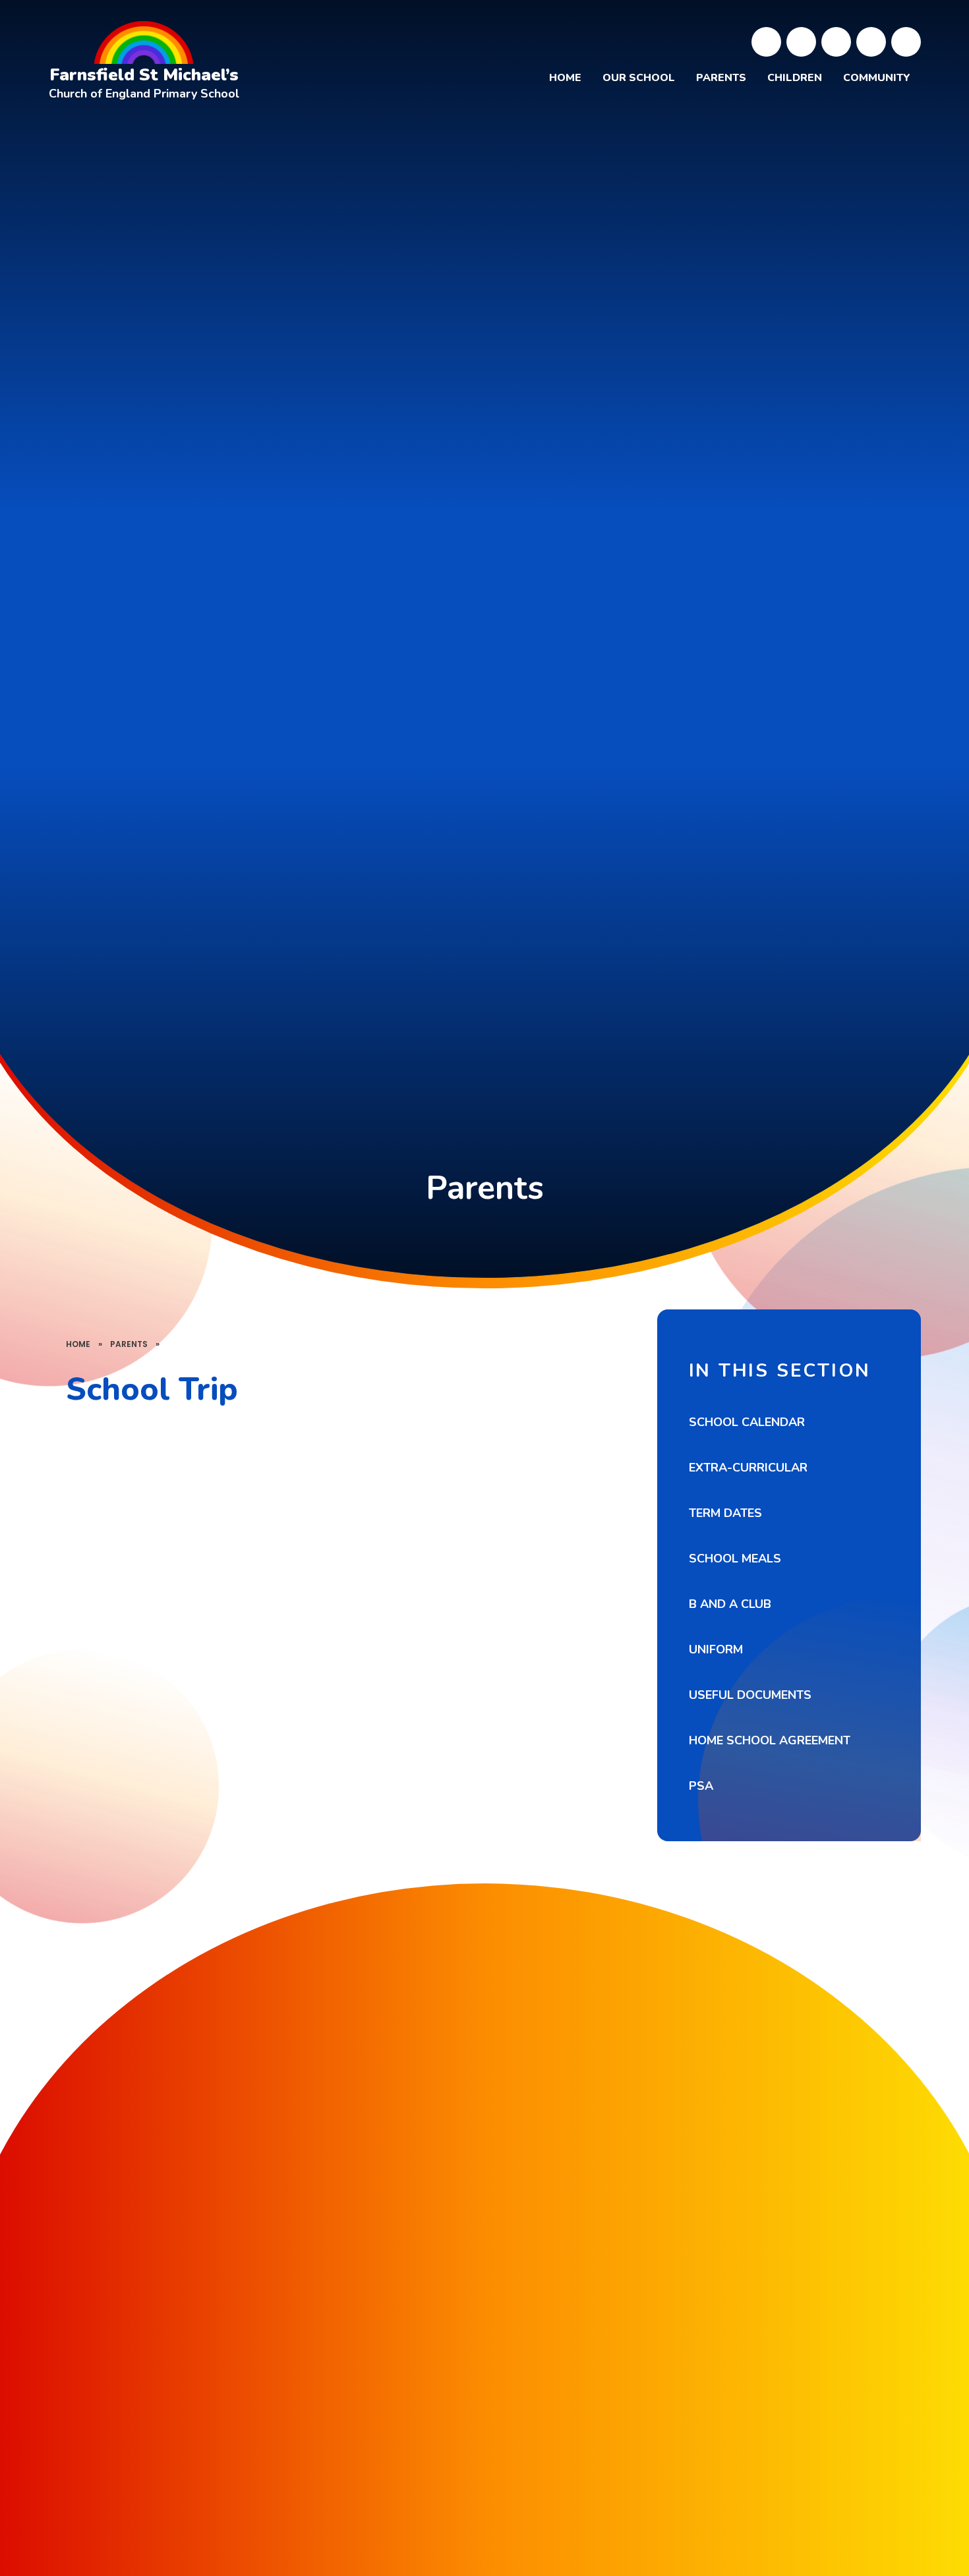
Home (78, 1344)
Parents (129, 1344)
